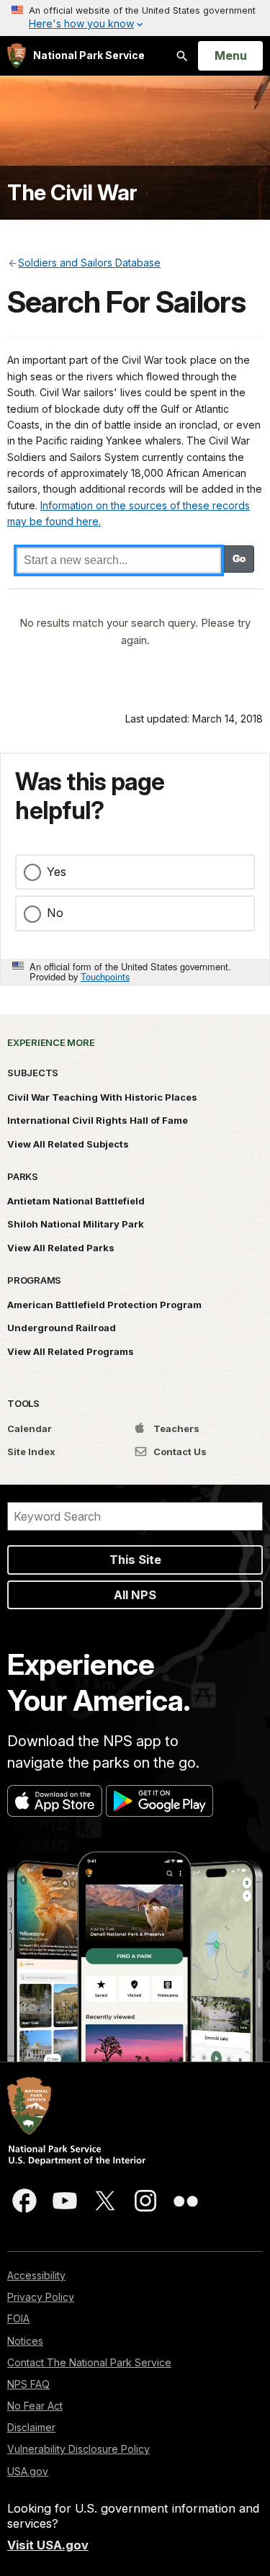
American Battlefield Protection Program (104, 1305)
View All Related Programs (71, 1351)
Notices (25, 2341)
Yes (57, 872)
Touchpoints (105, 976)
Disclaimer (31, 2427)
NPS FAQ (28, 2384)
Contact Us (179, 1452)
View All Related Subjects (68, 1144)
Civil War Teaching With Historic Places (102, 1097)
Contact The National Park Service (89, 2362)
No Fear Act (35, 2406)
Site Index (31, 1452)
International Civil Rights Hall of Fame (98, 1120)
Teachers (175, 1428)
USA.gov (28, 2471)
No (55, 913)
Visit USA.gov (48, 2545)
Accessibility (36, 2275)
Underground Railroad (62, 1328)
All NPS (135, 1595)
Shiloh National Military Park (76, 1224)
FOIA (18, 2318)
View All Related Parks (61, 1248)
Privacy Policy (41, 2297)
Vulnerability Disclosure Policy (78, 2449)
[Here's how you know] (135, 18)
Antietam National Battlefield (76, 1201)
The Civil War (72, 193)
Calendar (30, 1428)
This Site (135, 1560)
